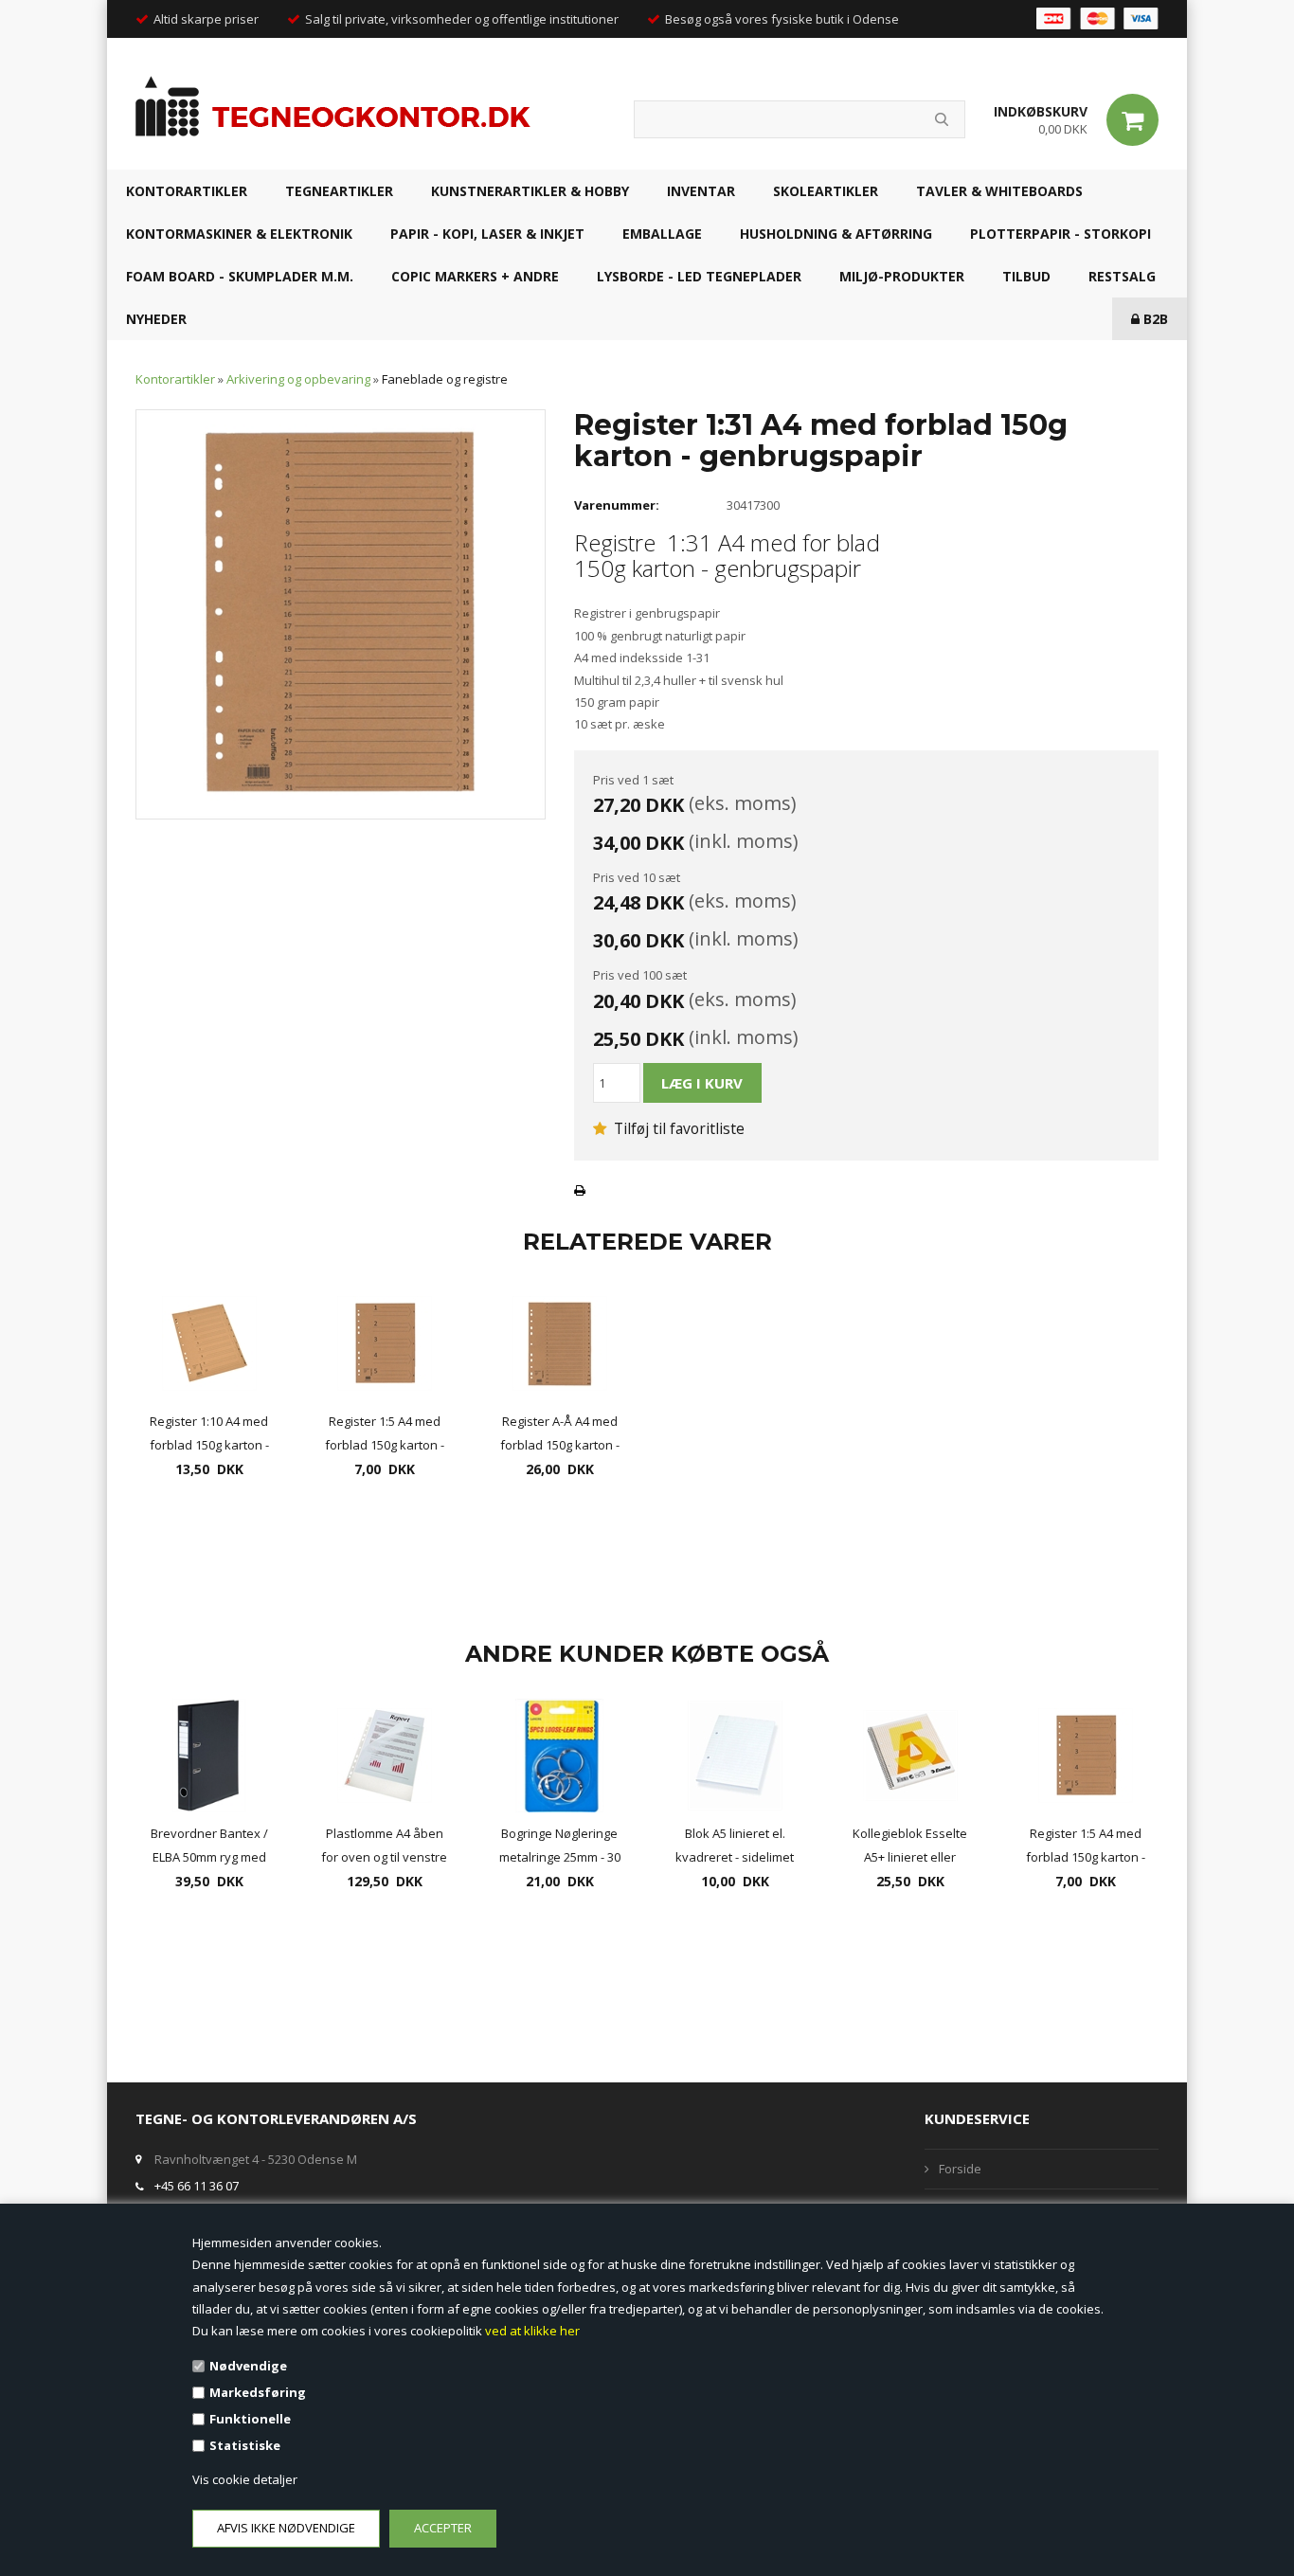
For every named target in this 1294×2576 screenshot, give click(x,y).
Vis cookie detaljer (245, 2479)
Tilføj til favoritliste (677, 1128)
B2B (1154, 319)
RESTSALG (1122, 276)
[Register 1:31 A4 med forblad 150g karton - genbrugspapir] (341, 613)
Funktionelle (250, 2419)
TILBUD (1026, 276)
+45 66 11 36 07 (197, 2186)
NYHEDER (156, 319)
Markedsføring (258, 2392)
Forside (960, 2169)
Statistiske (245, 2445)
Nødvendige (248, 2366)
